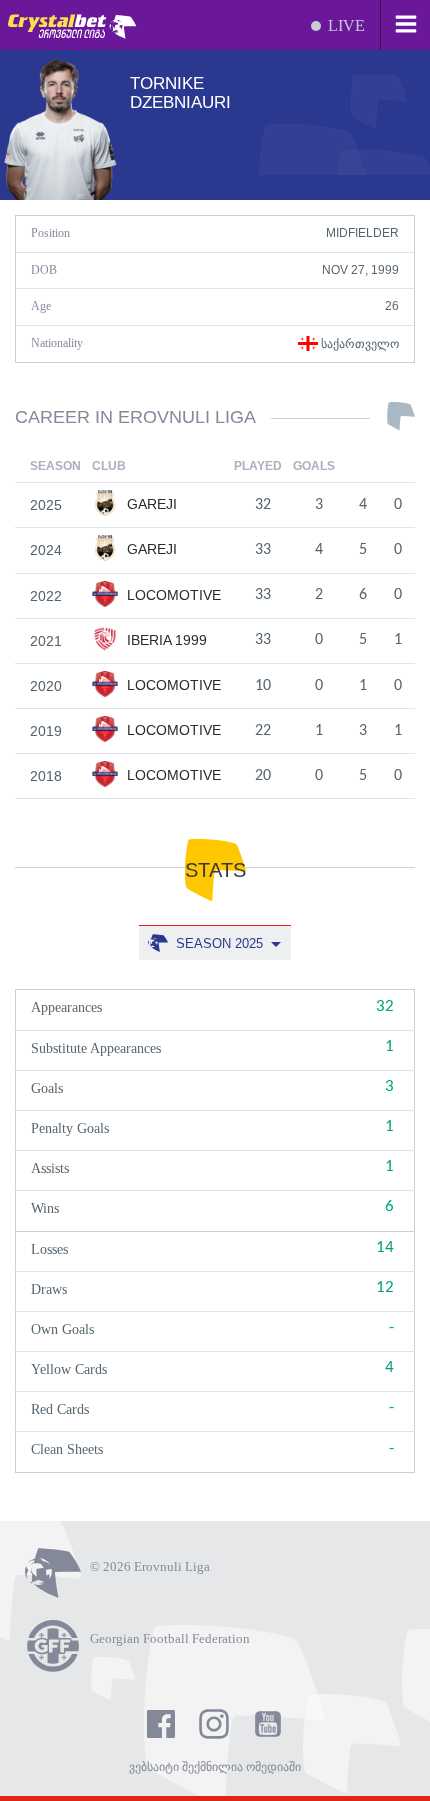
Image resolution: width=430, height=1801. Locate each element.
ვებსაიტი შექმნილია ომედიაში (215, 1767)
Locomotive (172, 595)
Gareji (150, 504)
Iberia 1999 (165, 640)
